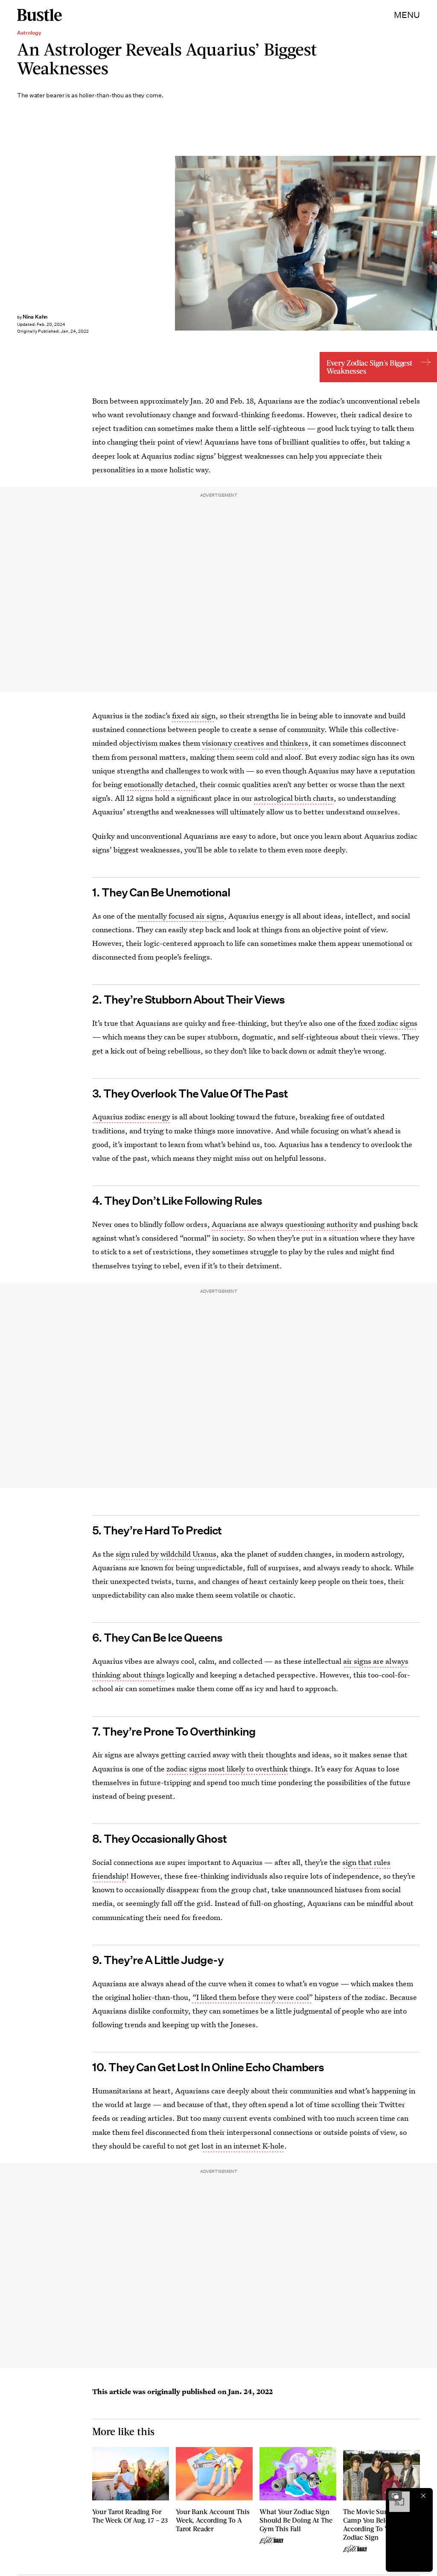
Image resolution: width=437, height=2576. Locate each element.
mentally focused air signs (181, 916)
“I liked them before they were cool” (253, 1997)
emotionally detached (160, 784)
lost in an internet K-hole (243, 2146)
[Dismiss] (423, 2496)
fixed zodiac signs (388, 1023)
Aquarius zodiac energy (131, 1117)
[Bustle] (39, 15)
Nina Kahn (35, 317)
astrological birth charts (294, 798)
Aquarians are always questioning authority (285, 1224)
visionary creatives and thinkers (255, 743)
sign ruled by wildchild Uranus (166, 1554)
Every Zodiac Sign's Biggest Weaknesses (369, 367)
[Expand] (395, 2496)
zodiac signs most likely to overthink (227, 1769)
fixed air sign (194, 716)
